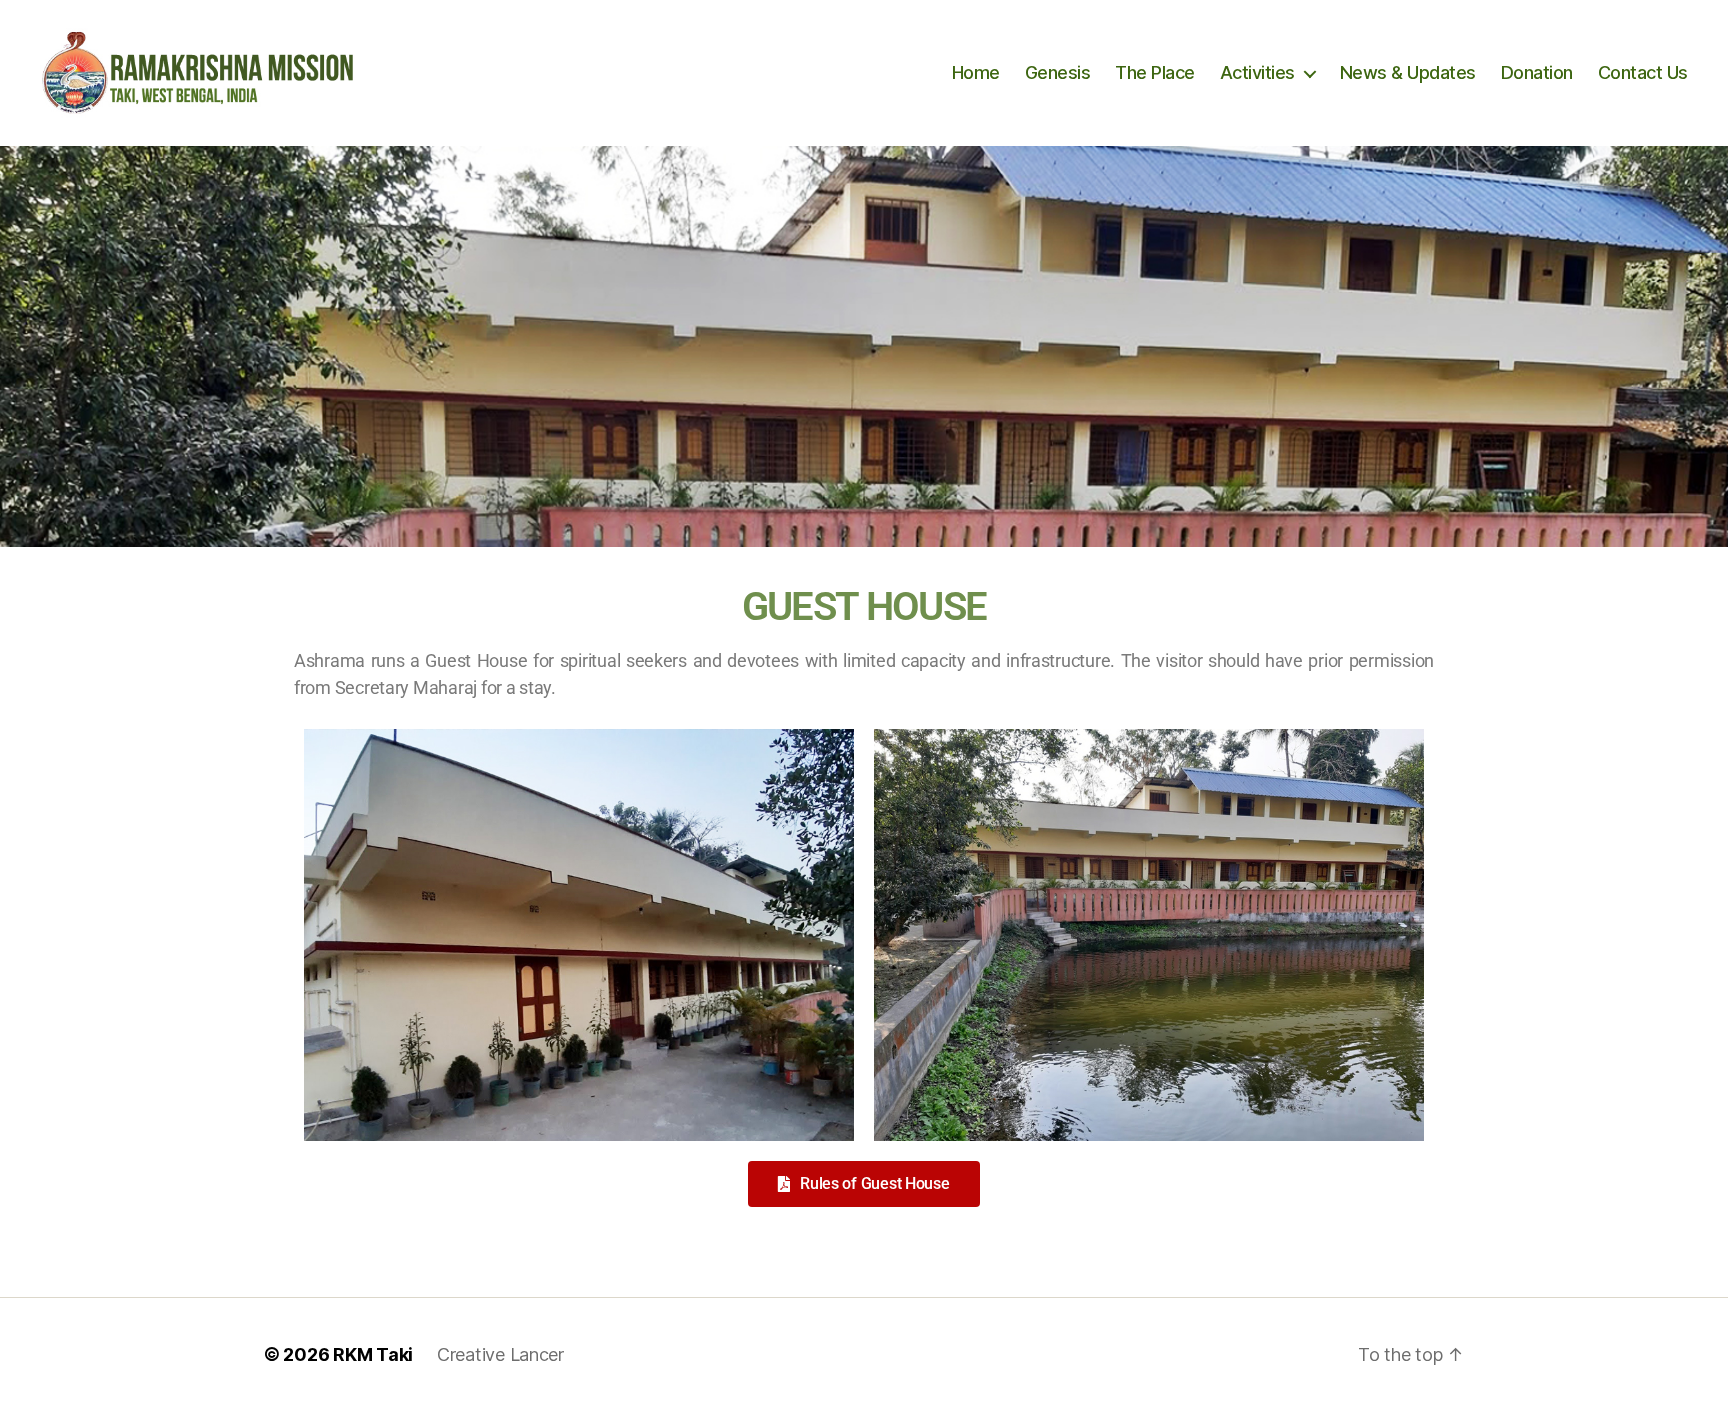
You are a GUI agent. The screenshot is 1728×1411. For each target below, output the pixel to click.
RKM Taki (373, 1354)
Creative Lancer (500, 1354)
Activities (1257, 72)
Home (976, 72)
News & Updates (1408, 72)
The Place (1155, 72)
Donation (1537, 72)
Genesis (1058, 72)
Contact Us (1643, 72)
